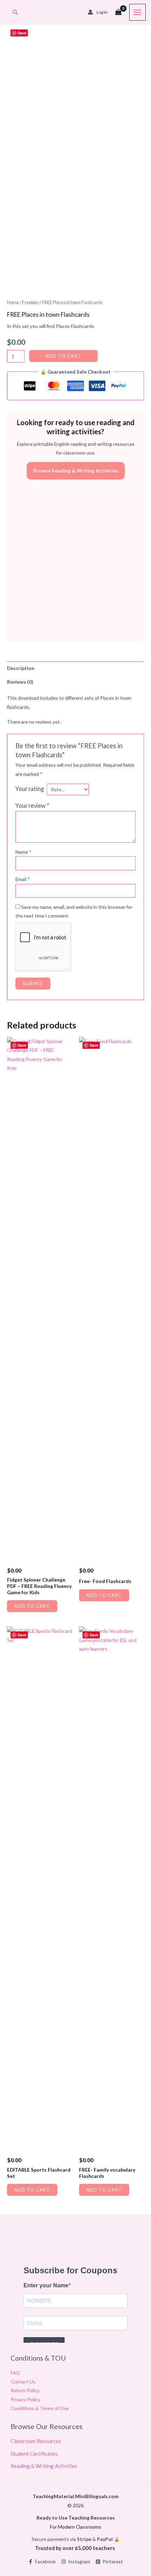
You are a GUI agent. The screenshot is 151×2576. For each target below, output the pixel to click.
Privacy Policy (25, 2399)
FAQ (15, 2373)
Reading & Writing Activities (44, 2466)
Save (22, 33)
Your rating (30, 789)
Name (23, 852)
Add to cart (63, 356)
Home (13, 303)
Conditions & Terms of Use (40, 2408)
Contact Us (23, 2382)
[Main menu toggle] (137, 12)
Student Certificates (34, 2454)
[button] (15, 12)
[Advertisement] (75, 561)
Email (23, 879)
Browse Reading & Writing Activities (76, 471)
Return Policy (25, 2390)
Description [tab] (21, 668)
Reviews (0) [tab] (20, 682)
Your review (32, 806)
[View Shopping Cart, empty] (118, 12)
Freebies (31, 303)
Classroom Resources (36, 2441)
